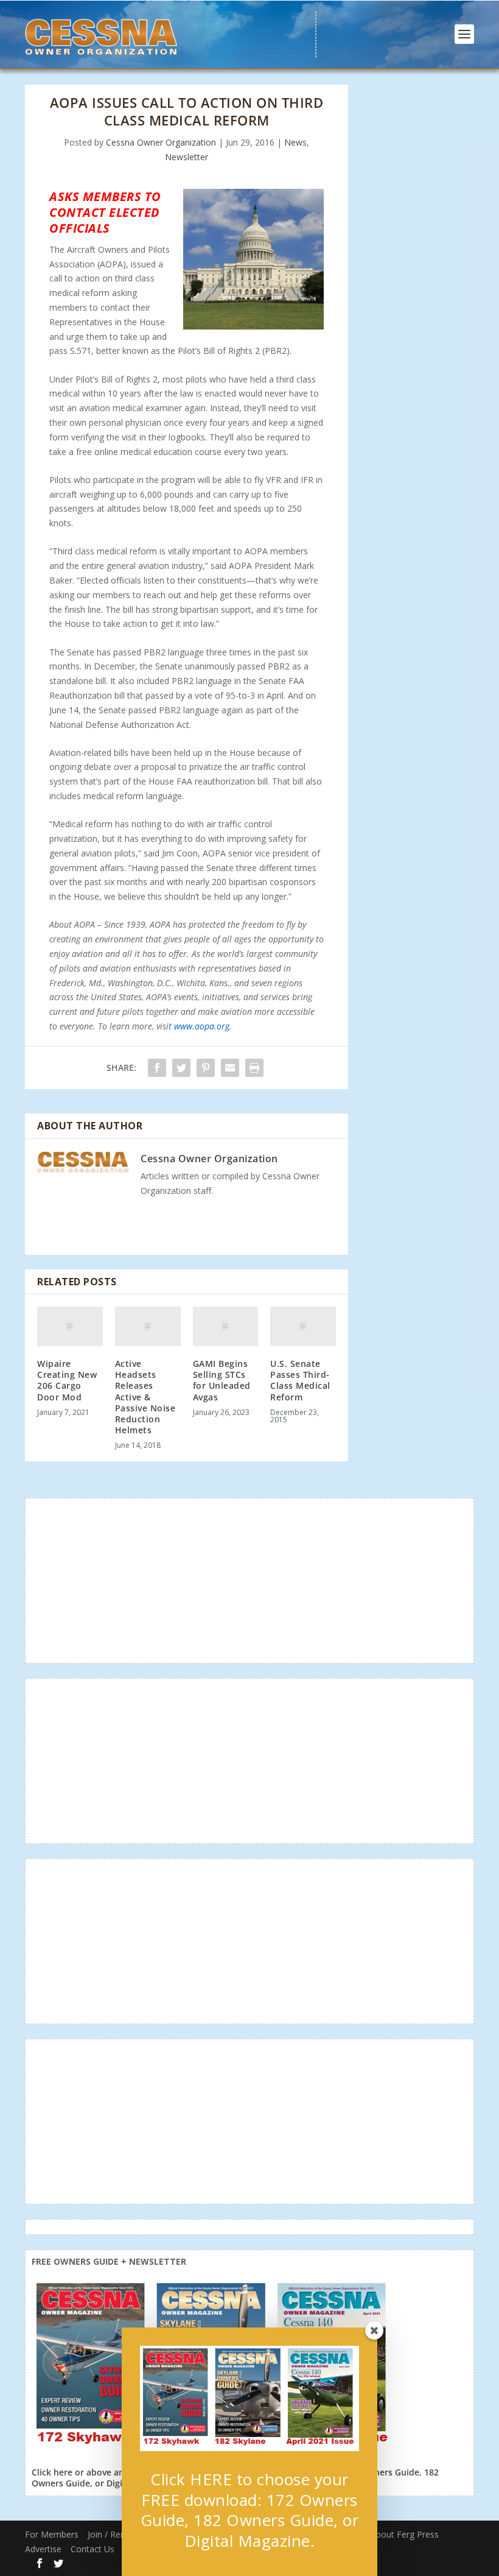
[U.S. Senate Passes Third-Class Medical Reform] (303, 1326)
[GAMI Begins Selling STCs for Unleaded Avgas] (226, 1326)
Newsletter (187, 157)
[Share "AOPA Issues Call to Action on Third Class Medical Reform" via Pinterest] (206, 1068)
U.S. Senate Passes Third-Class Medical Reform (300, 1380)
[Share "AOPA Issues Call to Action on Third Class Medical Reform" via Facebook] (157, 1068)
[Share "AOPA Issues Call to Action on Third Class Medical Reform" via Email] (230, 1068)
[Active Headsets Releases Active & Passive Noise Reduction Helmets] (148, 1326)
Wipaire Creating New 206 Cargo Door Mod (67, 1380)
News (295, 142)
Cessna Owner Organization (161, 142)
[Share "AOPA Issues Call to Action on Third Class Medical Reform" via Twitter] (181, 1068)
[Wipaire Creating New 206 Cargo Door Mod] (70, 1326)
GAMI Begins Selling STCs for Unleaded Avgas (222, 1380)
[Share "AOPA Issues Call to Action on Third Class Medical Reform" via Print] (254, 1068)
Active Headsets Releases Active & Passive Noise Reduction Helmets (145, 1397)
